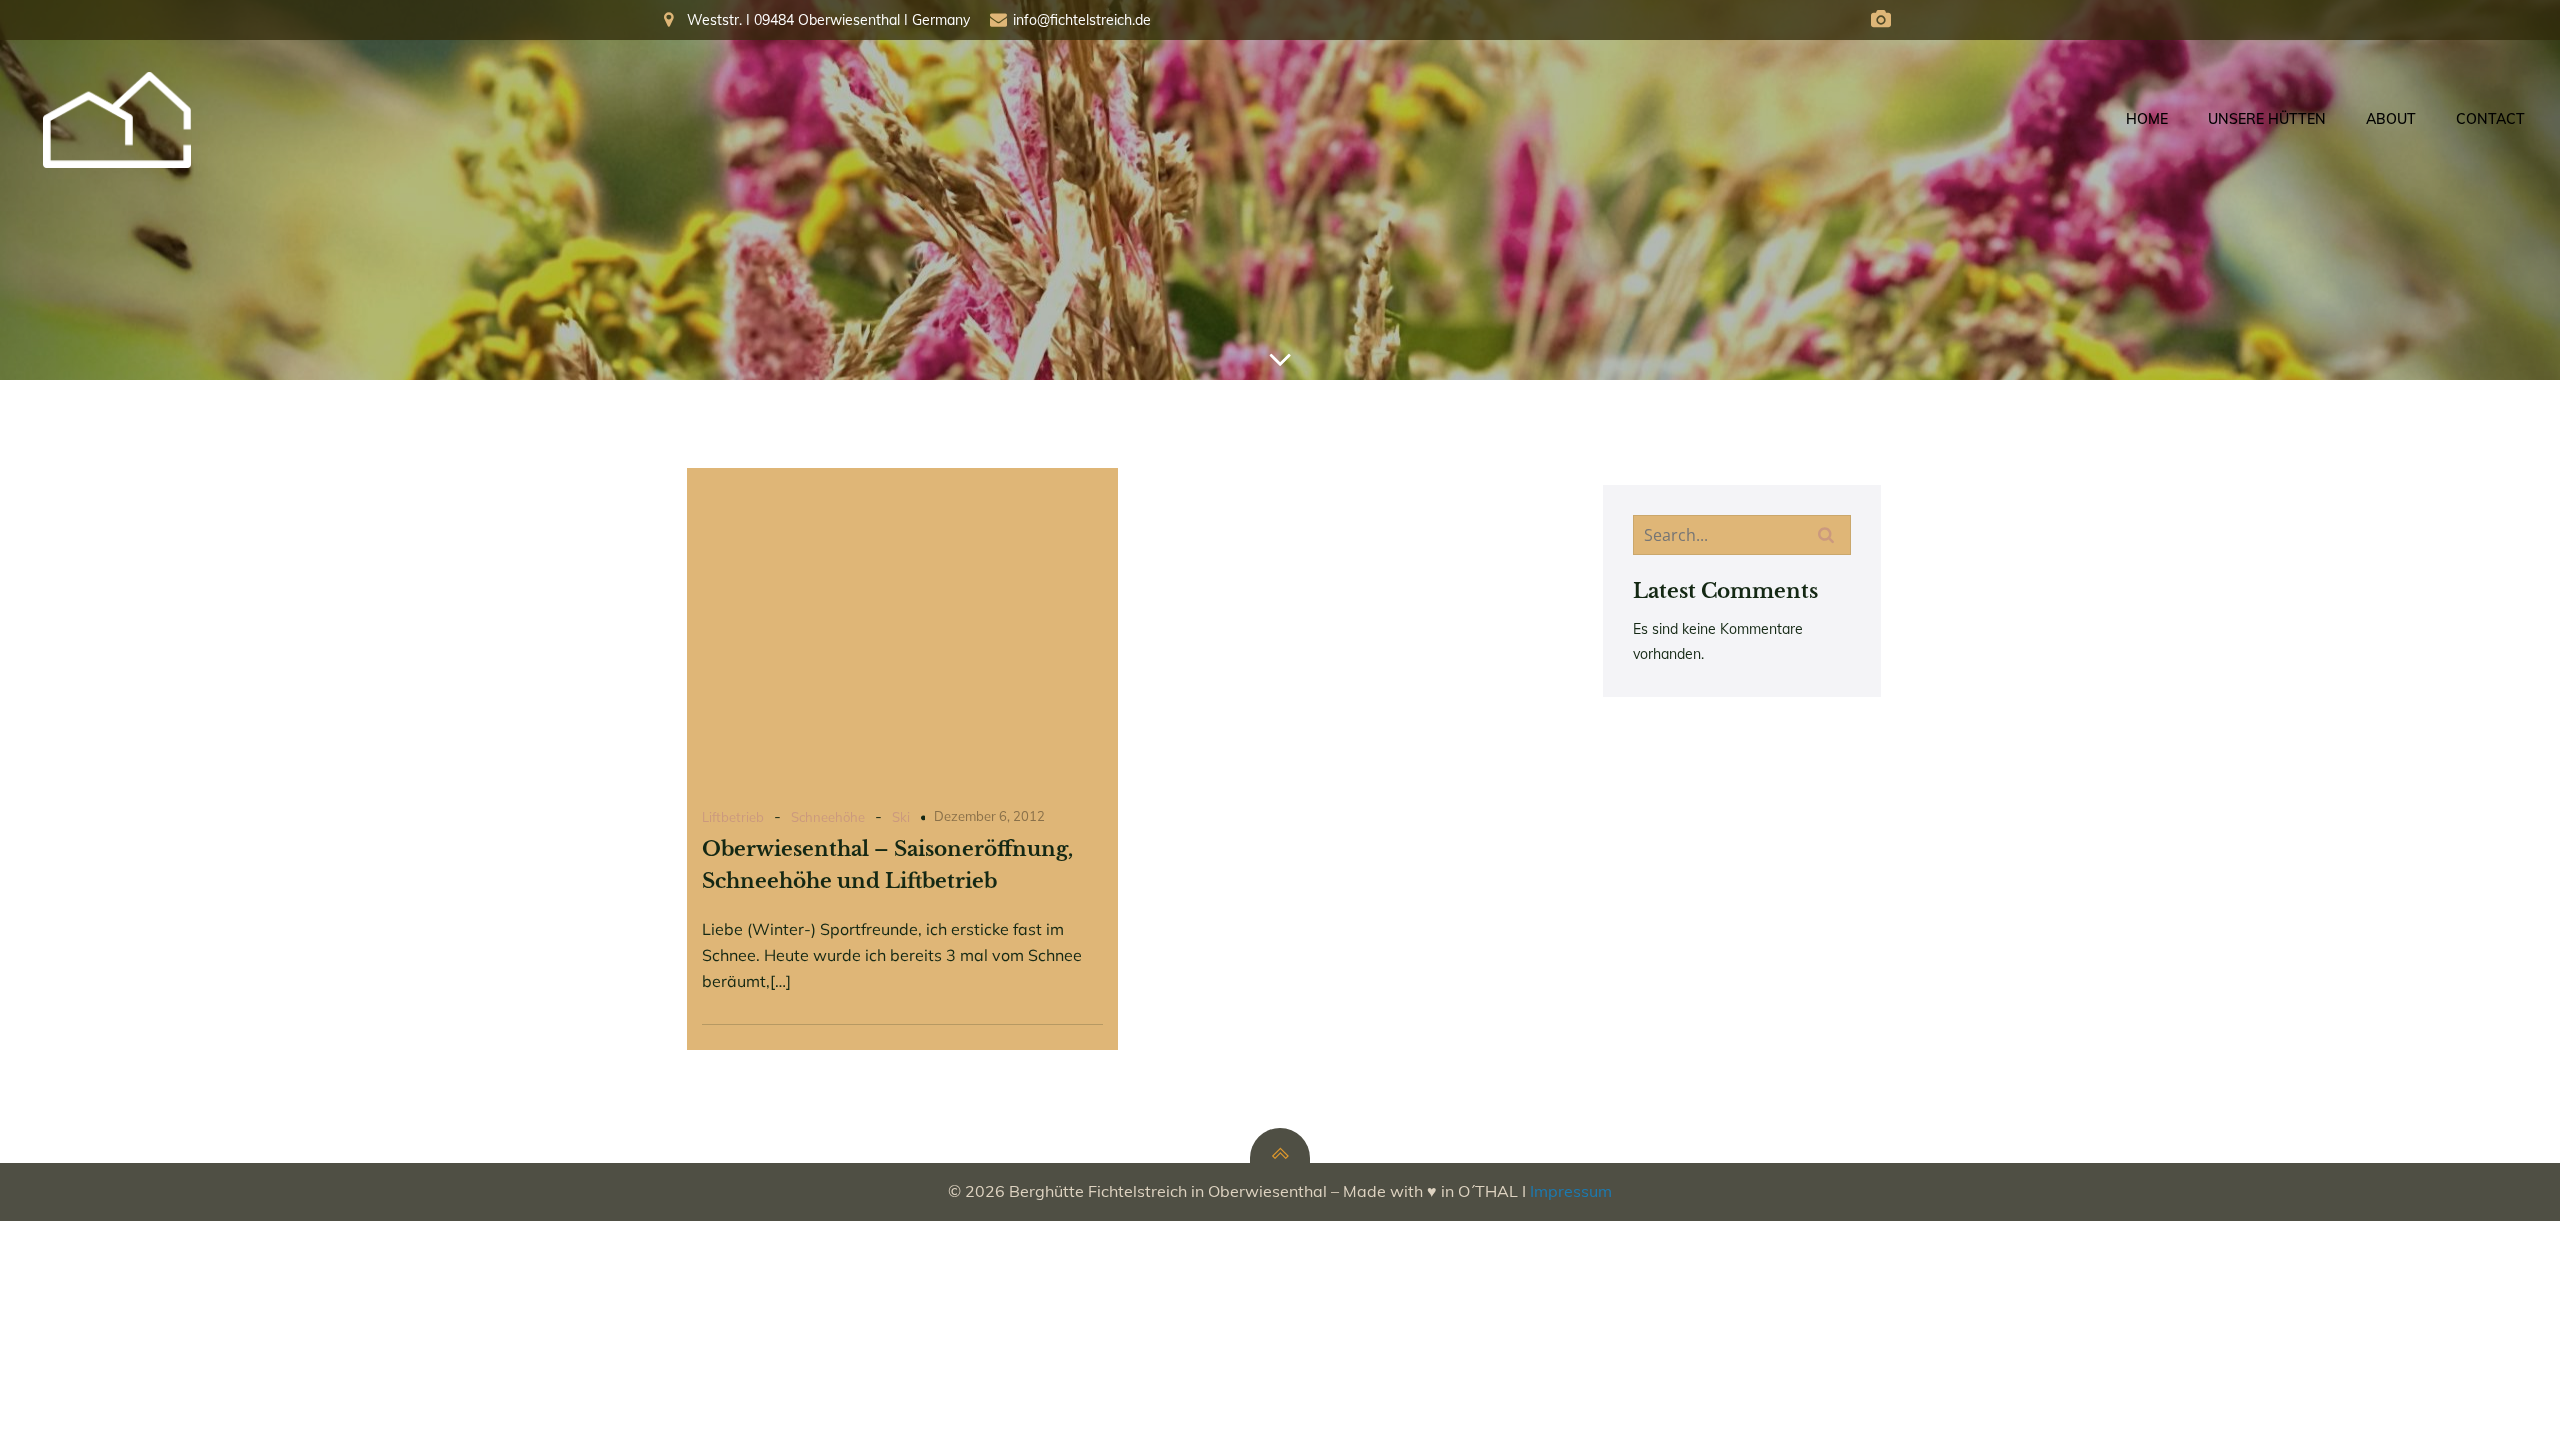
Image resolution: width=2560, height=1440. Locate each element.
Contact (2490, 119)
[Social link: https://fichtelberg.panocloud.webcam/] (1881, 20)
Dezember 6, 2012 (989, 816)
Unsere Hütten (2267, 119)
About (2391, 119)
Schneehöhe (828, 817)
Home (2147, 119)
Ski (901, 817)
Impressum (1571, 1191)
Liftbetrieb (733, 817)
